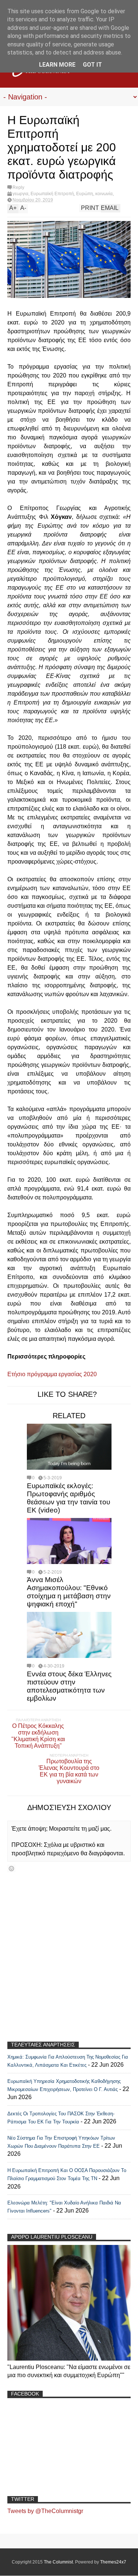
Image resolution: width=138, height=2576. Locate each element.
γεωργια (20, 194)
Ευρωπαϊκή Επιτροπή (52, 194)
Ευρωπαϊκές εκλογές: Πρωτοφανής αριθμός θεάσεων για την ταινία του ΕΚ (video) (68, 1498)
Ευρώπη (85, 194)
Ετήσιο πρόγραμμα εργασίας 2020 (53, 1374)
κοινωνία (104, 194)
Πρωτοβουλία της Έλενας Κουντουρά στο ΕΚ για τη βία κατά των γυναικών (69, 1771)
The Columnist (58, 2562)
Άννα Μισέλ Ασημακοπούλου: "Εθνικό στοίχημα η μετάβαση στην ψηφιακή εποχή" (69, 1592)
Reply (18, 187)
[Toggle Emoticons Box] (11, 1868)
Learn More (57, 65)
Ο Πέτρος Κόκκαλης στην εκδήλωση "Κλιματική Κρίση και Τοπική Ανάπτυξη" (38, 1736)
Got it (92, 65)
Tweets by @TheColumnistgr (45, 2511)
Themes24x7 (113, 2562)
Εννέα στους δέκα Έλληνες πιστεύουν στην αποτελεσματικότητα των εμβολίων (69, 1686)
